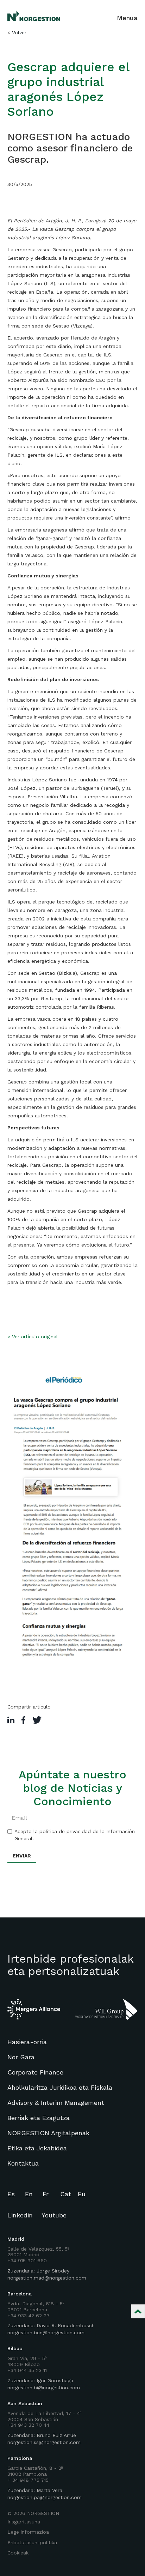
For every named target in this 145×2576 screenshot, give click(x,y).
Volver (19, 32)
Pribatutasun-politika (32, 2542)
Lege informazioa (28, 2532)
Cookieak (18, 2553)
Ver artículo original (35, 1337)
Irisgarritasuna (24, 2522)
